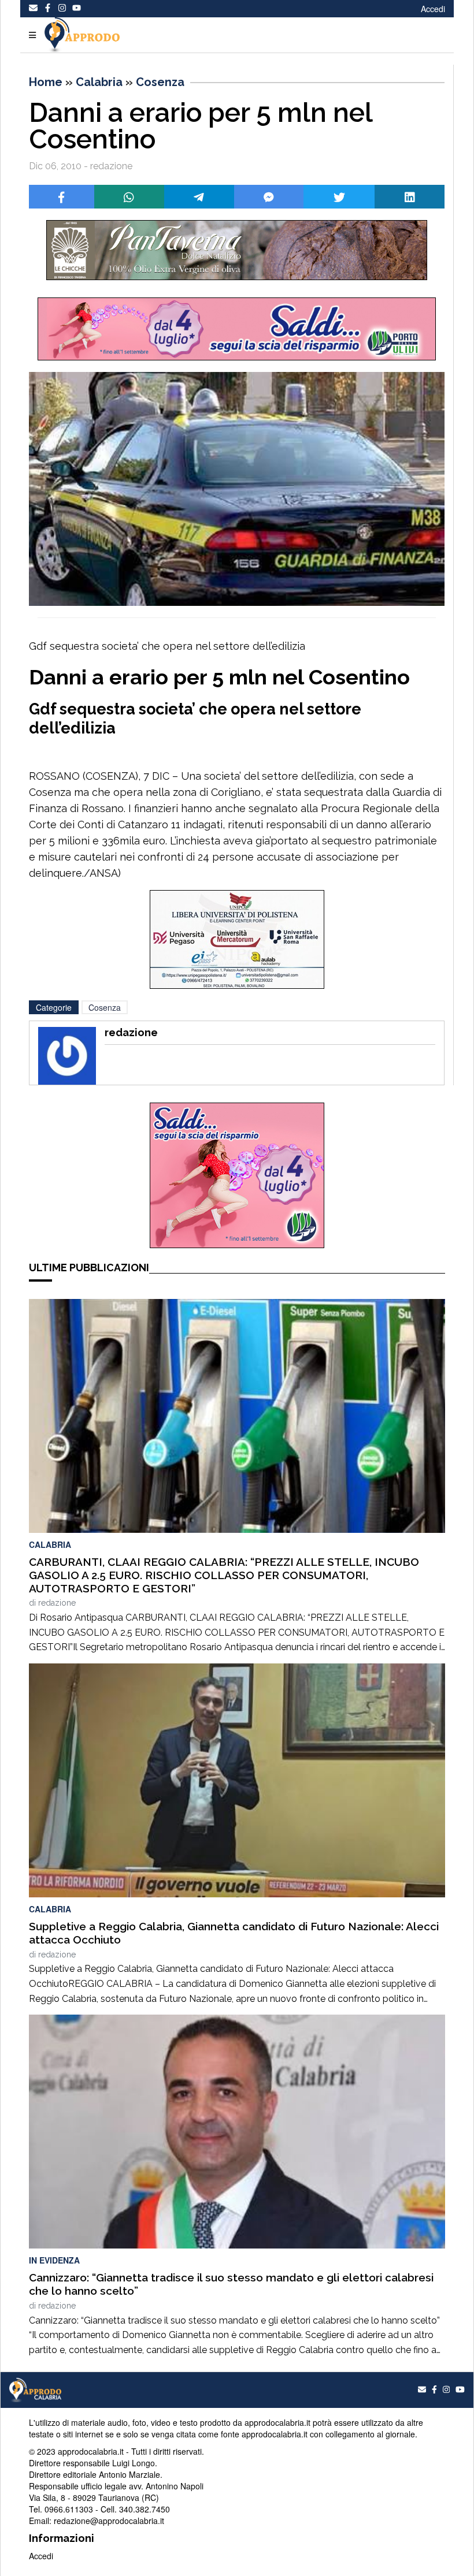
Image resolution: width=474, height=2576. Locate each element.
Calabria (99, 82)
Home (46, 82)
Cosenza (160, 82)
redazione (57, 1603)
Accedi (433, 9)
